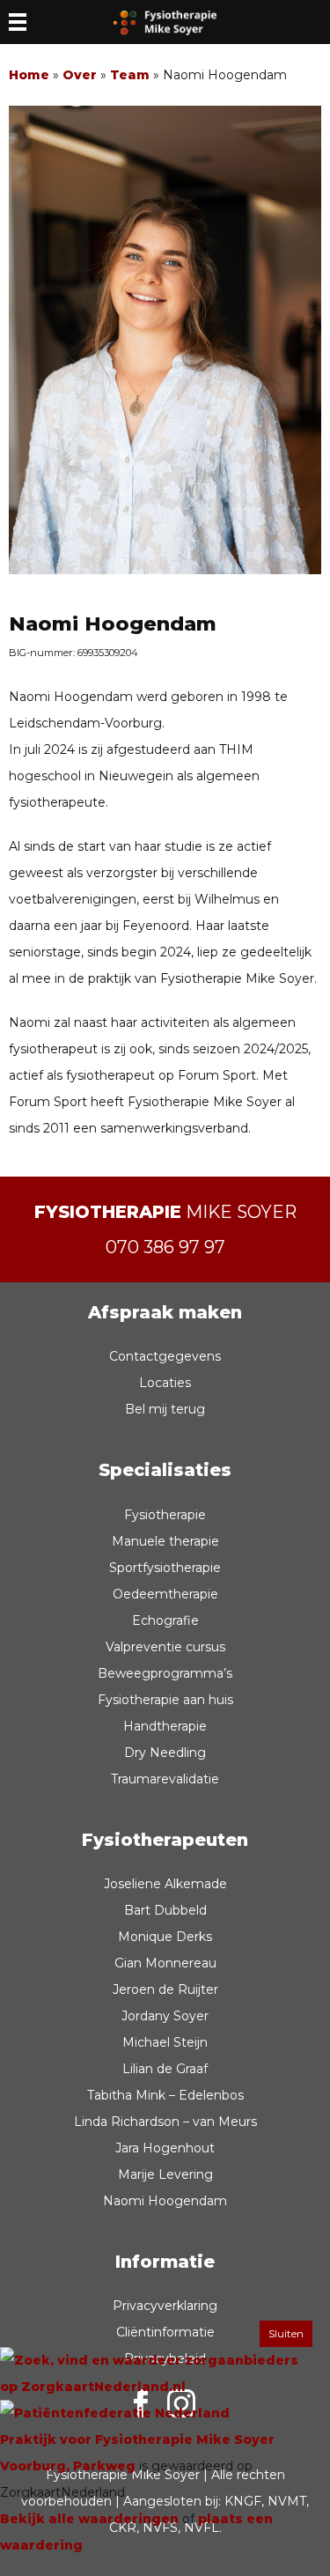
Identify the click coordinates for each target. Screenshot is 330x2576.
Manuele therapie (165, 1541)
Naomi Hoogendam (165, 2201)
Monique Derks (165, 1937)
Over (80, 75)
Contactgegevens (165, 1356)
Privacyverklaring (165, 2306)
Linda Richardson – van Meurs (165, 2122)
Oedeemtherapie (165, 1594)
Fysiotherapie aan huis (165, 1700)
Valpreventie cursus (165, 1647)
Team (130, 75)
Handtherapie (165, 1726)
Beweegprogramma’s (165, 1673)
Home (29, 75)
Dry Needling (165, 1753)
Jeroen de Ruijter (165, 1989)
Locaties (165, 1383)
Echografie (165, 1620)
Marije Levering (165, 2174)
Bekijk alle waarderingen (89, 2519)
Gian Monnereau (165, 1963)
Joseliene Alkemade (165, 1884)
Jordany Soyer (165, 2016)
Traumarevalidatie (165, 1779)
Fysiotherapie (165, 1515)
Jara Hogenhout (165, 2148)
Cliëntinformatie (165, 2332)
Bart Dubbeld (165, 1910)
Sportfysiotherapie (165, 1568)
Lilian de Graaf (165, 2069)
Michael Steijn (165, 2042)
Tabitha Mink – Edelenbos (165, 2095)
